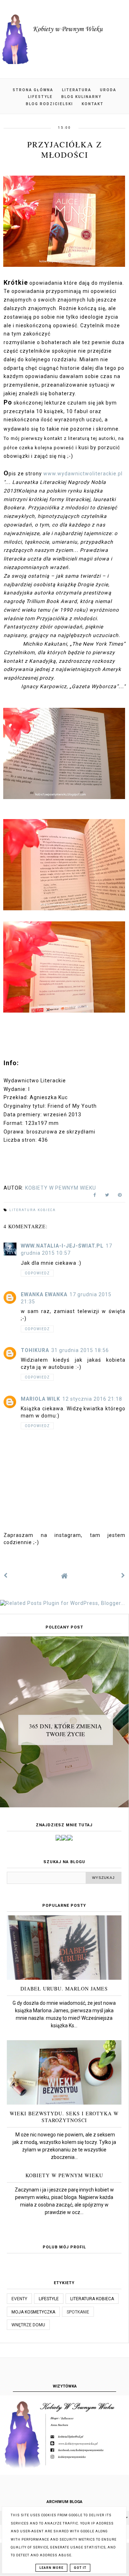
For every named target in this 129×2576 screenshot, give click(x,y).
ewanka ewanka (44, 1294)
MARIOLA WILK (40, 1399)
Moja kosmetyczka (33, 2312)
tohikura (35, 1350)
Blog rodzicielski (49, 104)
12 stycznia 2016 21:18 (92, 1399)
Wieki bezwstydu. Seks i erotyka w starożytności (64, 2117)
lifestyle (49, 2299)
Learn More (51, 2568)
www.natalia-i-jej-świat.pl (62, 1246)
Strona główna (33, 90)
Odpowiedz (37, 1273)
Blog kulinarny (81, 97)
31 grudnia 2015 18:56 (80, 1350)
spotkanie (78, 2312)
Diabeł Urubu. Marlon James (64, 1989)
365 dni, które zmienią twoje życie (65, 1730)
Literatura (77, 90)
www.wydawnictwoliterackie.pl (83, 474)
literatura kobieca (33, 1210)
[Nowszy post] (6, 1576)
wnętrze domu (28, 2325)
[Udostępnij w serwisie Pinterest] (120, 1196)
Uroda (108, 90)
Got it (80, 2568)
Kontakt (93, 104)
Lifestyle (40, 97)
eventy (19, 2299)
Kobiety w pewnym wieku (64, 2175)
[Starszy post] (123, 1576)
